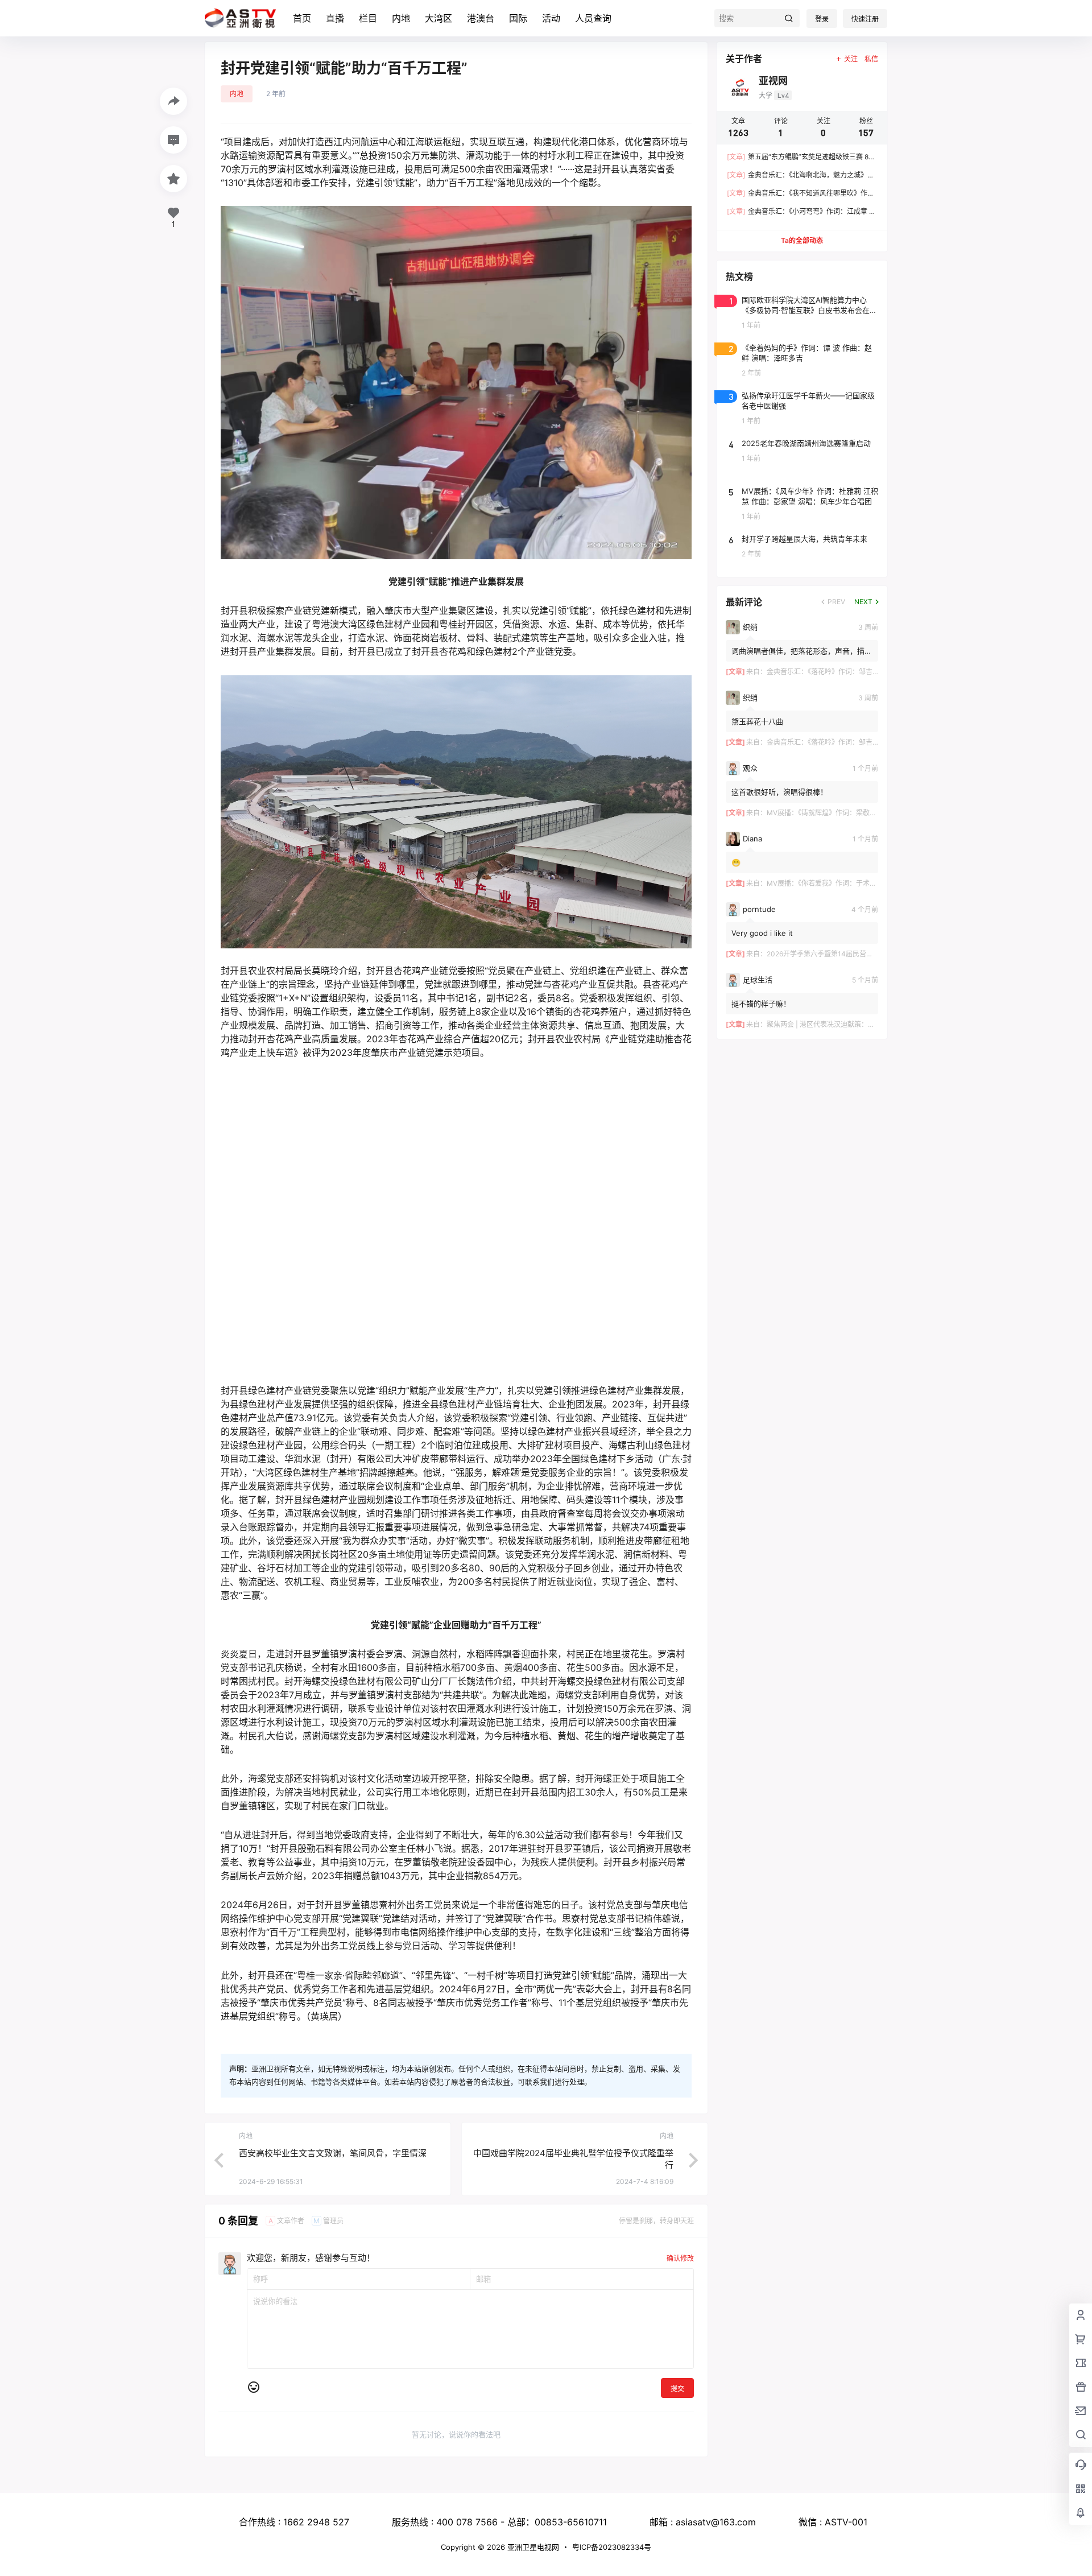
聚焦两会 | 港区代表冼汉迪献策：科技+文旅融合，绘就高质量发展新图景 (878, 1024)
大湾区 (439, 18)
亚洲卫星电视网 (532, 2547)
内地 (401, 18)
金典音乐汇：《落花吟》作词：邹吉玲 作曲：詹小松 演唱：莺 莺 (863, 672)
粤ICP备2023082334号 (612, 2547)
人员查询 (593, 18)
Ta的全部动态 (802, 240)
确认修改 (680, 2230)
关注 (851, 59)
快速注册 (865, 19)
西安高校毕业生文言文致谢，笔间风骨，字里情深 (333, 2125)
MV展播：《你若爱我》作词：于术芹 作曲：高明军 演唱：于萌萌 (864, 883)
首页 (302, 18)
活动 (551, 18)
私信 (871, 59)
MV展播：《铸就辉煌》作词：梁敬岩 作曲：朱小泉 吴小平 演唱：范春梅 (875, 813)
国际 (518, 18)
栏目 (368, 18)
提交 (677, 2361)
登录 (822, 19)
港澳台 (481, 18)
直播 (335, 18)
